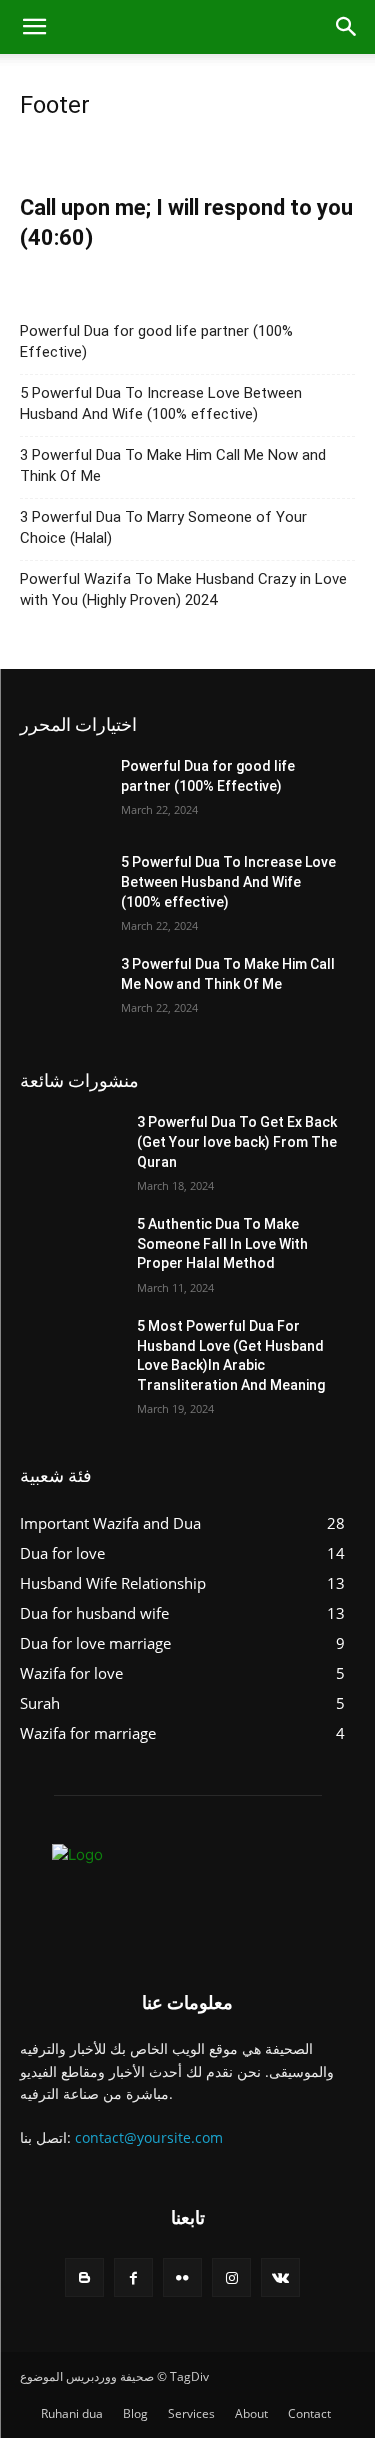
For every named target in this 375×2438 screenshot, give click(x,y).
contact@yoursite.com (149, 2137)
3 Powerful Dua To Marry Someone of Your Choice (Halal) (163, 527)
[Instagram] (231, 2277)
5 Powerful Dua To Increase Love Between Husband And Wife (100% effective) (161, 403)
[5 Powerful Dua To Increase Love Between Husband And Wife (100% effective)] (70, 888)
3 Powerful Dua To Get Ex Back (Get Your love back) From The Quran (237, 1141)
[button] (34, 27)
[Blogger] (84, 2277)
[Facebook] (133, 2277)
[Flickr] (182, 2277)
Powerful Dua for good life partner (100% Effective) (156, 341)
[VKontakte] (280, 2277)
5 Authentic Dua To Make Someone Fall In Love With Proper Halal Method (222, 1243)
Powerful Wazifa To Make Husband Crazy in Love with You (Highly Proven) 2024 (183, 589)
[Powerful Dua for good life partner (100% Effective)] (70, 792)
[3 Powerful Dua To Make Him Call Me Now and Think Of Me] (70, 990)
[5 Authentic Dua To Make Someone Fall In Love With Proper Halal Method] (70, 1250)
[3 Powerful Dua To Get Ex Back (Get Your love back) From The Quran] (70, 1148)
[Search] (347, 27)
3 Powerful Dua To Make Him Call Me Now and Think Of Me (173, 465)
